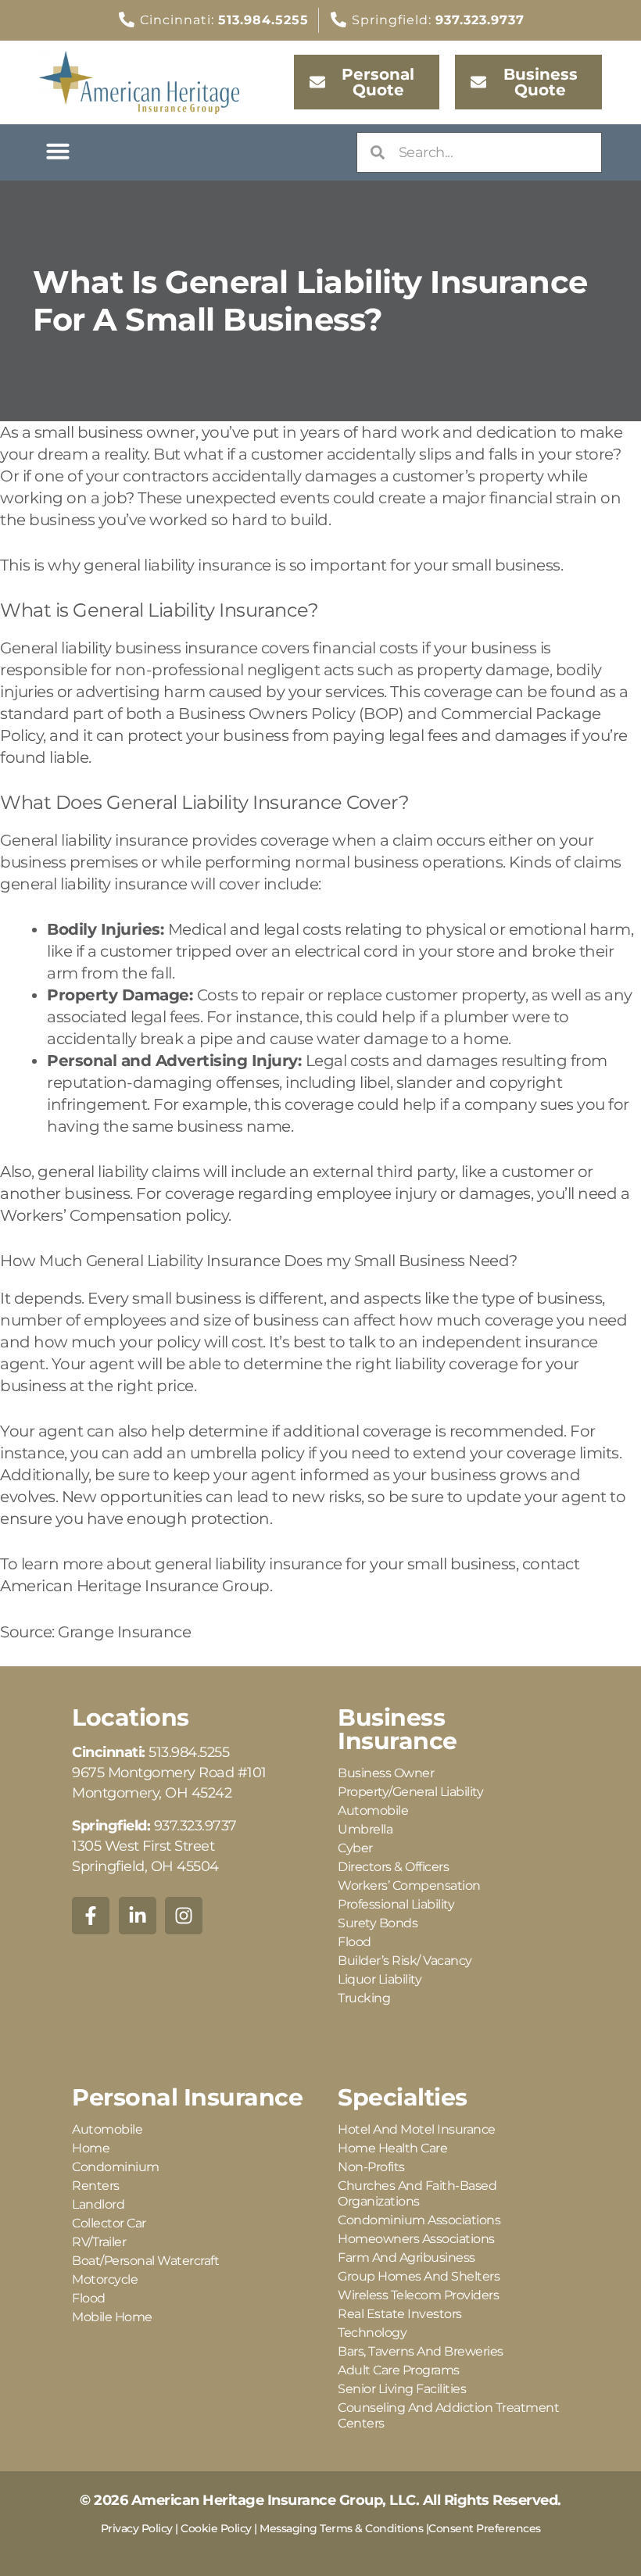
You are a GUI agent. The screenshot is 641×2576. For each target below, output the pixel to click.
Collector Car (109, 2223)
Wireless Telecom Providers (418, 2295)
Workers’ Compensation (409, 1885)
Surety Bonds (378, 1923)
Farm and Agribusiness (406, 2258)
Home (91, 2148)
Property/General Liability (410, 1792)
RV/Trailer (99, 2242)
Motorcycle (105, 2279)
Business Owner (386, 1773)
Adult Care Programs (399, 2370)
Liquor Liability (380, 1979)
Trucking (364, 1998)
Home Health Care (392, 2148)
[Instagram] (184, 1916)
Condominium (116, 2167)
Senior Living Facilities (402, 2389)
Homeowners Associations (416, 2239)
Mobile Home (112, 2317)
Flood (355, 1942)
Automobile (373, 1810)
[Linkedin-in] (138, 1916)
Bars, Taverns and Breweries (421, 2351)
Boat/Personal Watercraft (145, 2261)
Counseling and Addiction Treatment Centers (448, 2415)
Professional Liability (396, 1904)
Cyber (355, 1848)
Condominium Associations (419, 2220)
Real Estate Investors (400, 2314)
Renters (96, 2186)
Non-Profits (371, 2167)
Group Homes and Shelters (419, 2276)
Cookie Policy (216, 2528)
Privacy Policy (137, 2528)
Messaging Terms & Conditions (341, 2528)
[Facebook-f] (91, 1916)
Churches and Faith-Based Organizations (417, 2193)
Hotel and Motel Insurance (417, 2129)
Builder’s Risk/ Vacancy (405, 1961)
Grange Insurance (124, 1632)
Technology (372, 2333)
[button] (58, 151)
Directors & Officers (393, 1867)
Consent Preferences (485, 2528)
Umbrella (365, 1829)
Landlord (98, 2204)
